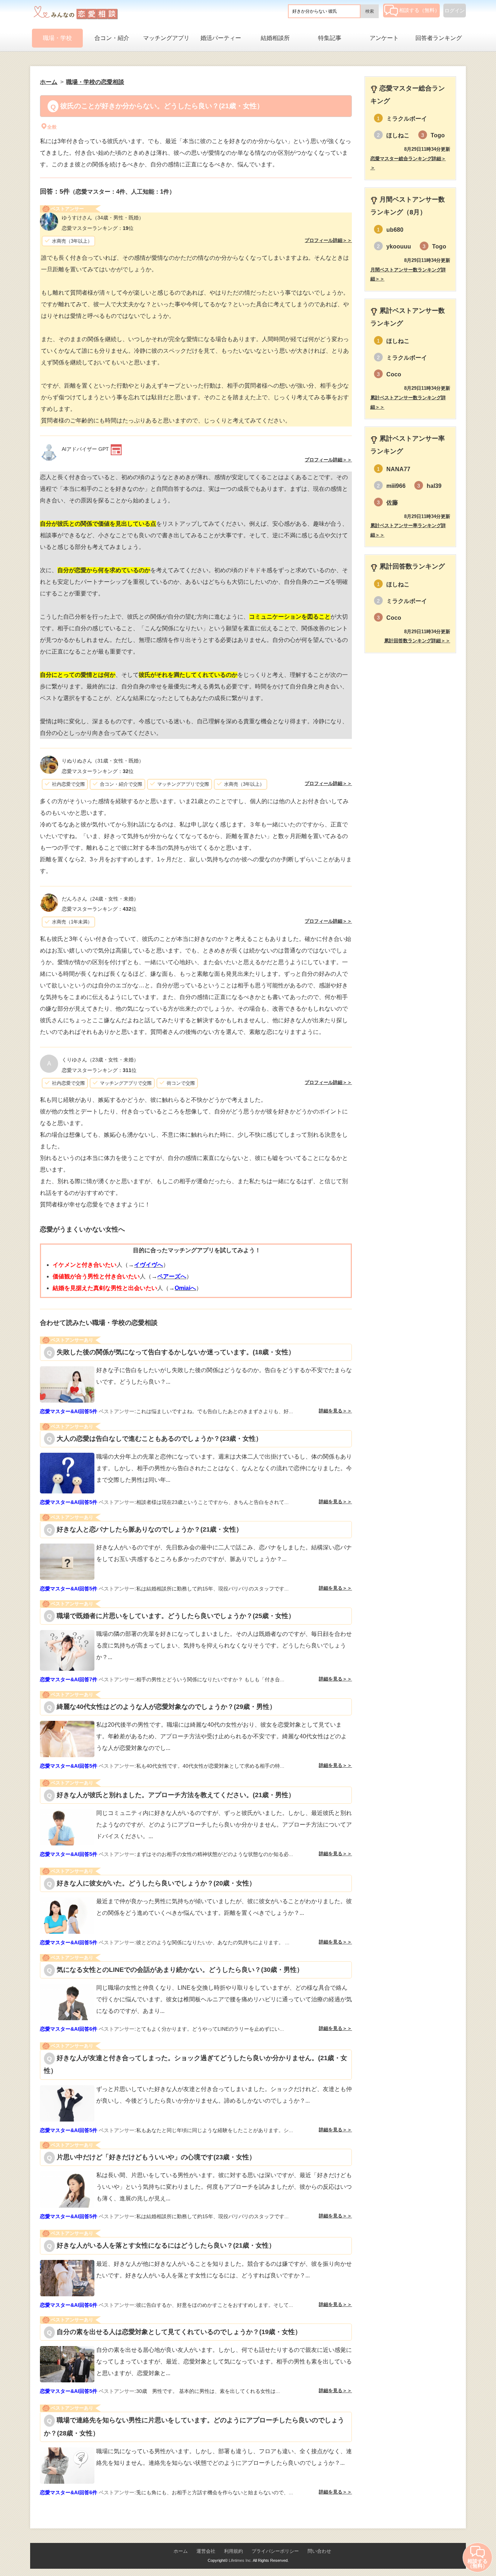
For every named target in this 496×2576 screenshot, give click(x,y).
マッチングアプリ (166, 38)
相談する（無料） (419, 10)
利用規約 (233, 2551)
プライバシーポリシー (275, 2551)
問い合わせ (319, 2551)
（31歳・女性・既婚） (103, 761)
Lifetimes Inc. (240, 2560)
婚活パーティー (221, 38)
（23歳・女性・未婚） (100, 1060)
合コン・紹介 (112, 38)
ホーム (181, 2551)
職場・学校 (57, 38)
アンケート (384, 38)
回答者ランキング (439, 38)
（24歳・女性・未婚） (100, 899)
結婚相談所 (275, 38)
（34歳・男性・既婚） (103, 218)
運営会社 (206, 2551)
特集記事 (330, 38)
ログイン (455, 11)
